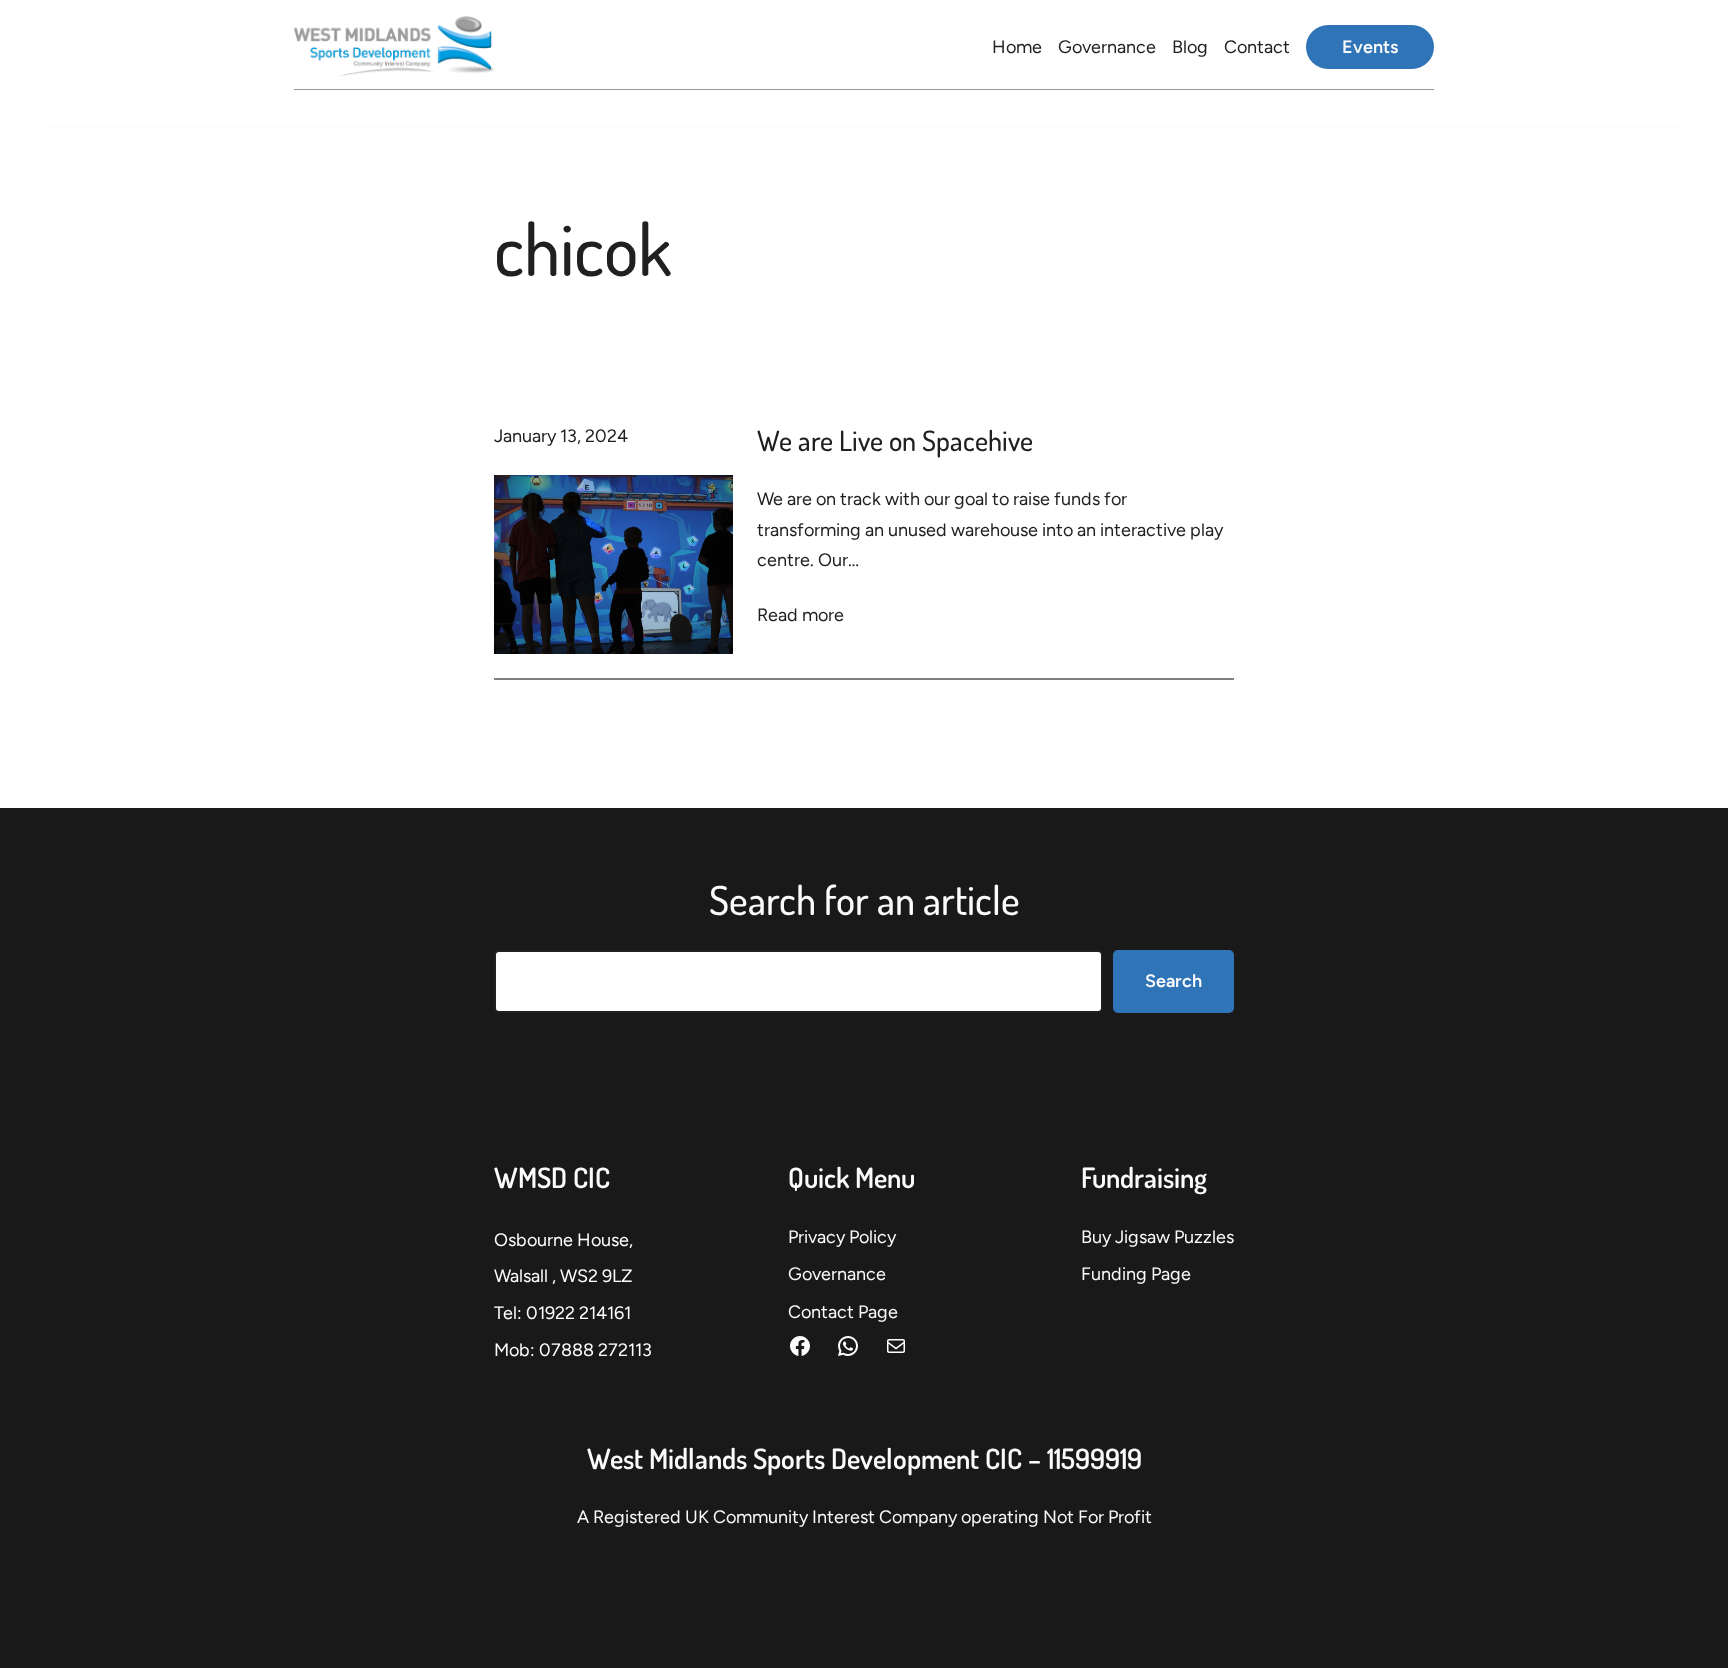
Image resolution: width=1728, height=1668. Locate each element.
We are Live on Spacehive (895, 440)
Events (1370, 47)
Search (1173, 981)
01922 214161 (578, 1313)
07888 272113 (595, 1350)
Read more (800, 617)
